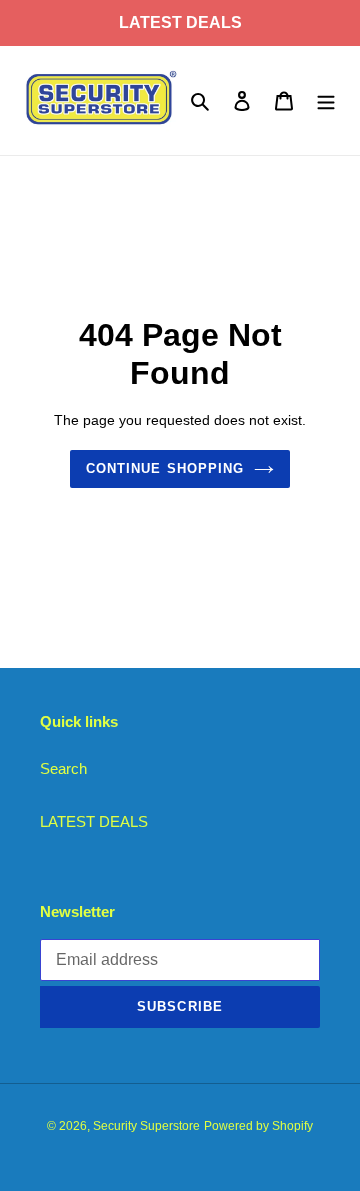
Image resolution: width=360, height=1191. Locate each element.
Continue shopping (165, 468)
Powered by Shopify (258, 1126)
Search (63, 768)
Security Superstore (146, 1126)
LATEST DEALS (94, 821)
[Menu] (326, 100)
